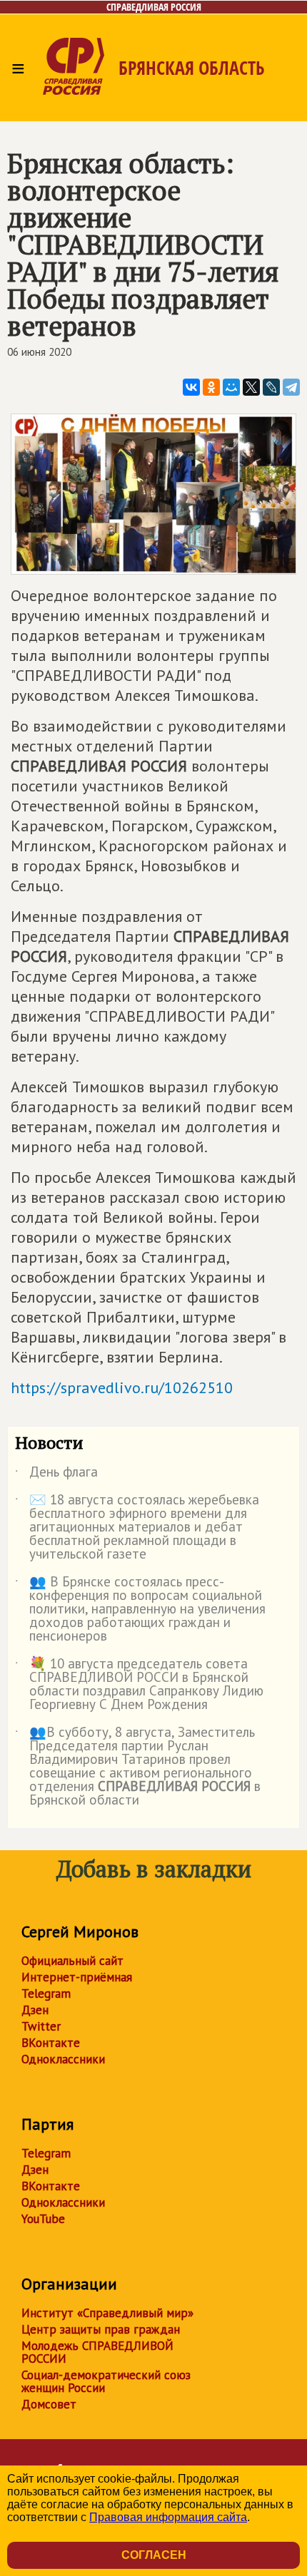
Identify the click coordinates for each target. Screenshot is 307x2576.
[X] (251, 387)
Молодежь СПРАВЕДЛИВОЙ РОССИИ (97, 2352)
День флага (56, 1474)
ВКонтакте (51, 2043)
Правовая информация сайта (168, 2517)
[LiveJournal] (271, 387)
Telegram (46, 1993)
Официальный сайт (72, 1961)
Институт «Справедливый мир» (107, 2313)
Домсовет (49, 2404)
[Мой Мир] (231, 387)
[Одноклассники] (211, 387)
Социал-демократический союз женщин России (106, 2381)
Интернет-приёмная (77, 1977)
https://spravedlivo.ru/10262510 (122, 1387)
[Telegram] (291, 387)
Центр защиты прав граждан (101, 2329)
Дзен (35, 2010)
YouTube (43, 2219)
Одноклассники (63, 2059)
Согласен (154, 2555)
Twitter (41, 2026)
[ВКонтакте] (191, 387)
